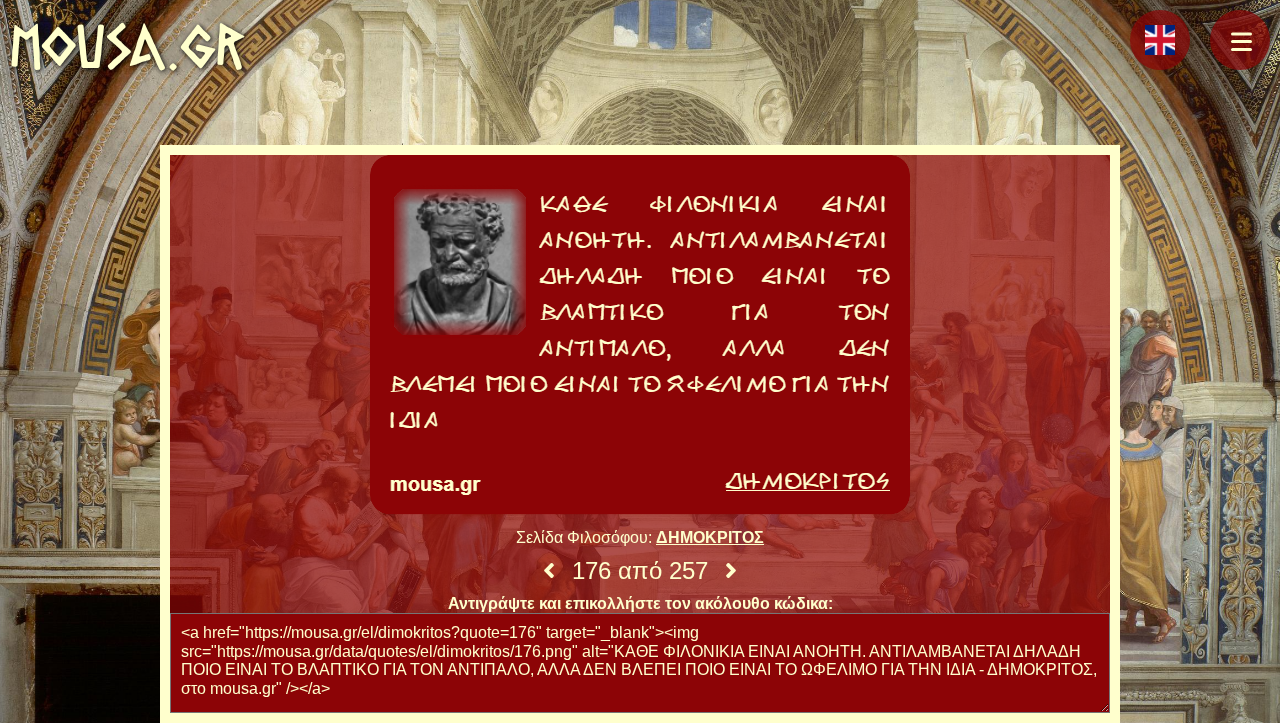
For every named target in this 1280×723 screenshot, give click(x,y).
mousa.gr (127, 46)
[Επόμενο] (731, 571)
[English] (1160, 40)
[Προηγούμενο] (549, 571)
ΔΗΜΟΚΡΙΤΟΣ (710, 537)
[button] (1240, 40)
